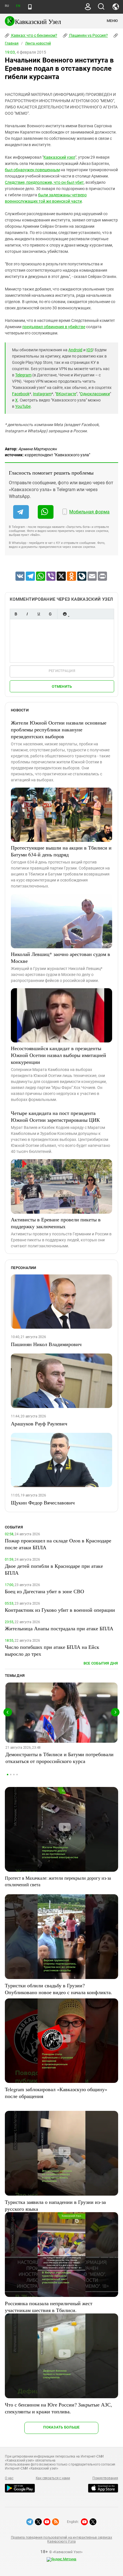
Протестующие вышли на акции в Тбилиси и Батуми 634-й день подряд (61, 851)
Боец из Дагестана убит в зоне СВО (44, 1591)
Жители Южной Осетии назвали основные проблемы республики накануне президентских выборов (59, 729)
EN (18, 6)
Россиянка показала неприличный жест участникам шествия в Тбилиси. (49, 2307)
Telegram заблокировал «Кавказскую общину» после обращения (56, 2093)
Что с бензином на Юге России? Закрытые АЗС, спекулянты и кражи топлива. (58, 2408)
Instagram (42, 394)
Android (75, 350)
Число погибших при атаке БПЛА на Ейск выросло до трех (52, 1650)
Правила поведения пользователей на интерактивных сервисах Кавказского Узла (61, 2539)
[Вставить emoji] (65, 614)
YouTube (23, 406)
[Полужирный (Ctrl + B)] (16, 614)
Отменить (62, 686)
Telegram (23, 375)
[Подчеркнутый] (39, 614)
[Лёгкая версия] (30, 7)
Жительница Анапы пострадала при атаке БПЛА (59, 1628)
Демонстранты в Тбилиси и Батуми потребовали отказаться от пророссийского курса (59, 1758)
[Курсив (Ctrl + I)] (27, 614)
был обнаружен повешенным (32, 170)
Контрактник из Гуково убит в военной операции (60, 1610)
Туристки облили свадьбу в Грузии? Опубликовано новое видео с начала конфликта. (58, 1989)
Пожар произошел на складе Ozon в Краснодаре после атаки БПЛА (58, 1544)
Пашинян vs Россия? (88, 35)
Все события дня (101, 1663)
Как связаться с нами (53, 2478)
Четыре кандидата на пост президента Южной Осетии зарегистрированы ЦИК (55, 1116)
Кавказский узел (59, 157)
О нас (9, 2478)
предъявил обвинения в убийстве (54, 327)
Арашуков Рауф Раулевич (39, 1423)
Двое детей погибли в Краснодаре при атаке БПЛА (54, 1569)
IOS (90, 350)
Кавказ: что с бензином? (34, 35)
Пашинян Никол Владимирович (46, 1344)
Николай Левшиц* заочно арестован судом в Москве (60, 957)
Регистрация (62, 671)
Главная (12, 43)
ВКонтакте (66, 394)
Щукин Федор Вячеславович (43, 1502)
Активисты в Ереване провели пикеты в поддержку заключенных (56, 1223)
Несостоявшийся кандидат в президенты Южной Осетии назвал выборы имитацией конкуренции (58, 1055)
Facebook (21, 394)
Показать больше (61, 2427)
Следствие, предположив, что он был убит (44, 182)
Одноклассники (95, 394)
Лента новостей (38, 43)
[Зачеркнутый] (50, 614)
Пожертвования (105, 2478)
